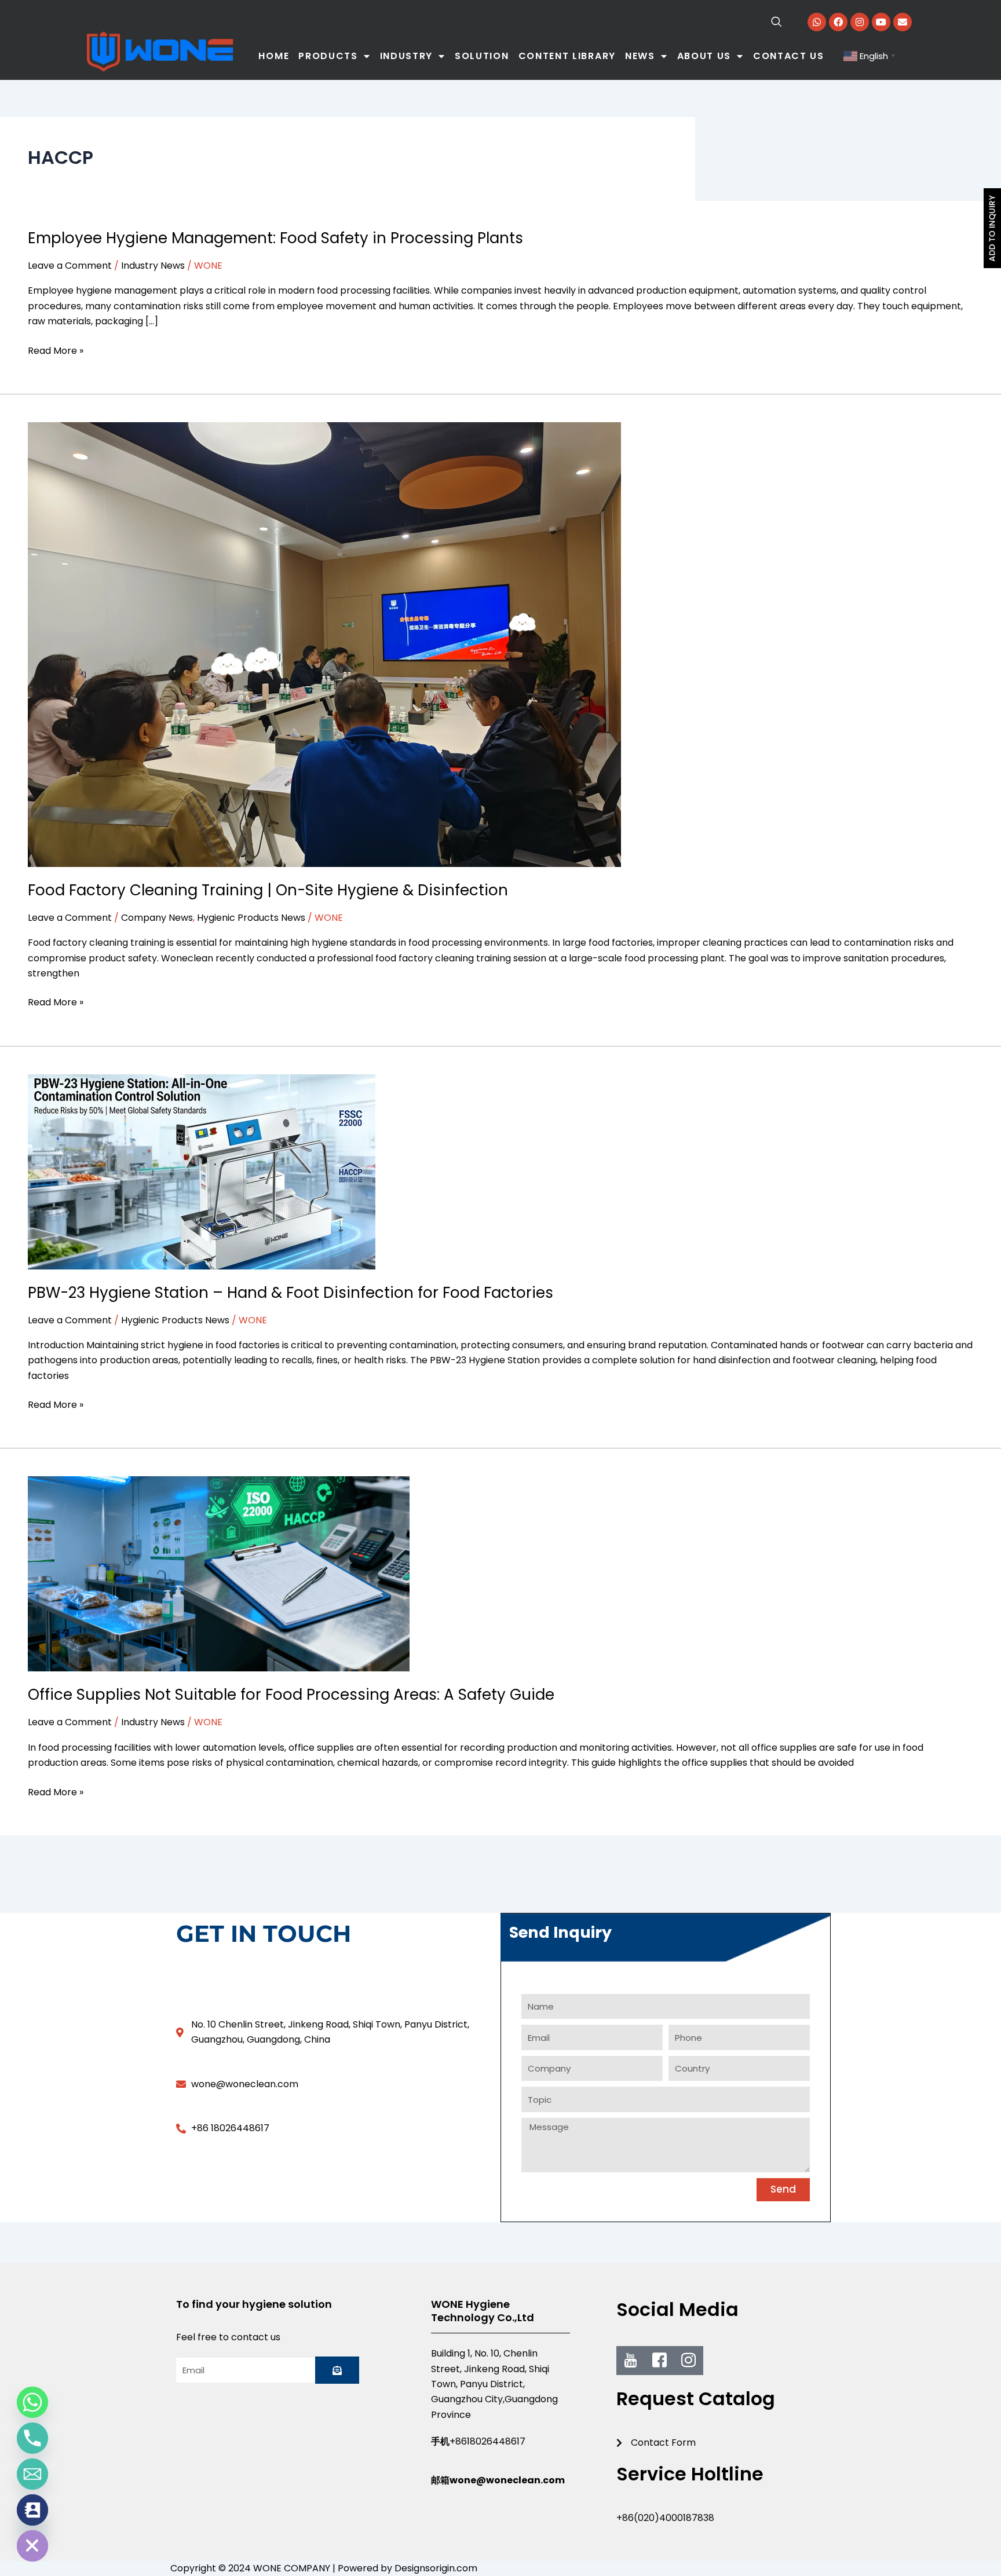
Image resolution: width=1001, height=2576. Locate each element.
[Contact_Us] (32, 2510)
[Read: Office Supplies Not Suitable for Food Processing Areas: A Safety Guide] (219, 1573)
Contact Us (789, 56)
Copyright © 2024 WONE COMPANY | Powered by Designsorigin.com (324, 2568)
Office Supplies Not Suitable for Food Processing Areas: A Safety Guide (291, 1695)
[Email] (32, 2474)
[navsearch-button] (752, 23)
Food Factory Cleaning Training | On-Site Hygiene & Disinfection (268, 890)
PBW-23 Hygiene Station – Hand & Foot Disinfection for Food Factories (291, 1293)
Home (274, 56)
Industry (407, 56)
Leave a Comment (70, 266)
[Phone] (32, 2438)
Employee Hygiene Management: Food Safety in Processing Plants (275, 238)
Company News (157, 918)
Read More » (56, 350)
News (640, 56)
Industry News (153, 266)
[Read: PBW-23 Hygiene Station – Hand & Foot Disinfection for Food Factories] (202, 1171)
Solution (482, 56)
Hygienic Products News (251, 918)
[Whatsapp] (32, 2402)
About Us (704, 56)
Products (328, 56)
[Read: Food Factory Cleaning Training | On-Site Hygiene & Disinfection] (324, 644)
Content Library (567, 56)
